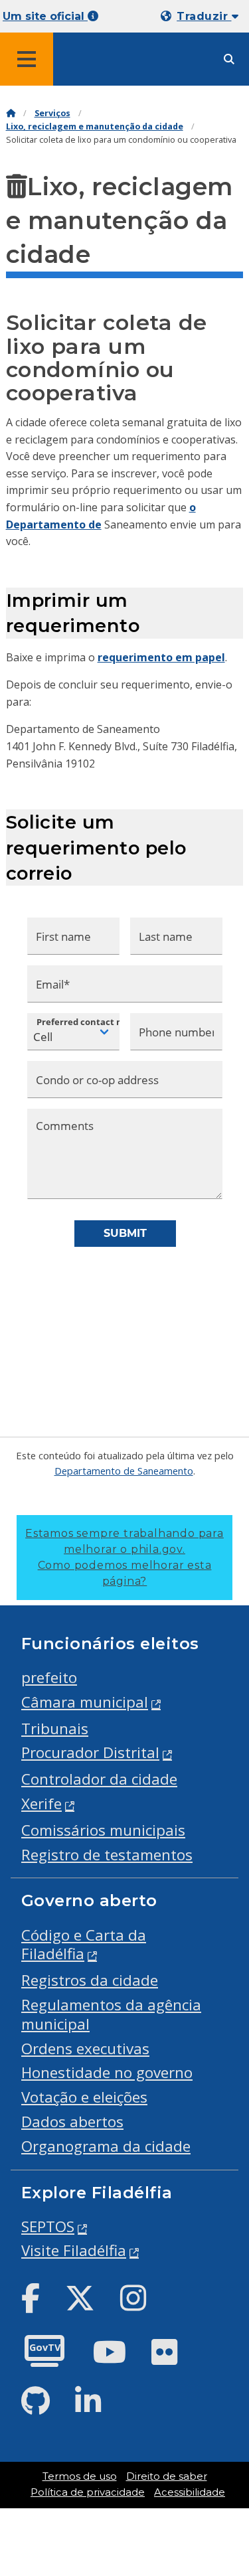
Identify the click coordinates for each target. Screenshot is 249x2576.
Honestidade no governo (107, 2072)
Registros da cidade (90, 1980)
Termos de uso (80, 2476)
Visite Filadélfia (74, 2250)
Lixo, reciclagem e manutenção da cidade (95, 126)
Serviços (52, 113)
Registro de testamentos (107, 1855)
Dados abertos (72, 2122)
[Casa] (11, 113)
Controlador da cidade (99, 1779)
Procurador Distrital (90, 1752)
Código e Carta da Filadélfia (84, 1945)
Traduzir (204, 16)
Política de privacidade (88, 2492)
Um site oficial (45, 16)
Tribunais (55, 1729)
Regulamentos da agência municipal (111, 2014)
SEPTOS (48, 2226)
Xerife (41, 1804)
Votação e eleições (84, 2097)
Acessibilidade (190, 2492)
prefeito (49, 1677)
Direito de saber (167, 2476)
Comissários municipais (103, 1830)
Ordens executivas (85, 2049)
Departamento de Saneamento (124, 1471)
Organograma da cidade (106, 2146)
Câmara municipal (85, 1702)
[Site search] (229, 59)
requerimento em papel (161, 657)
